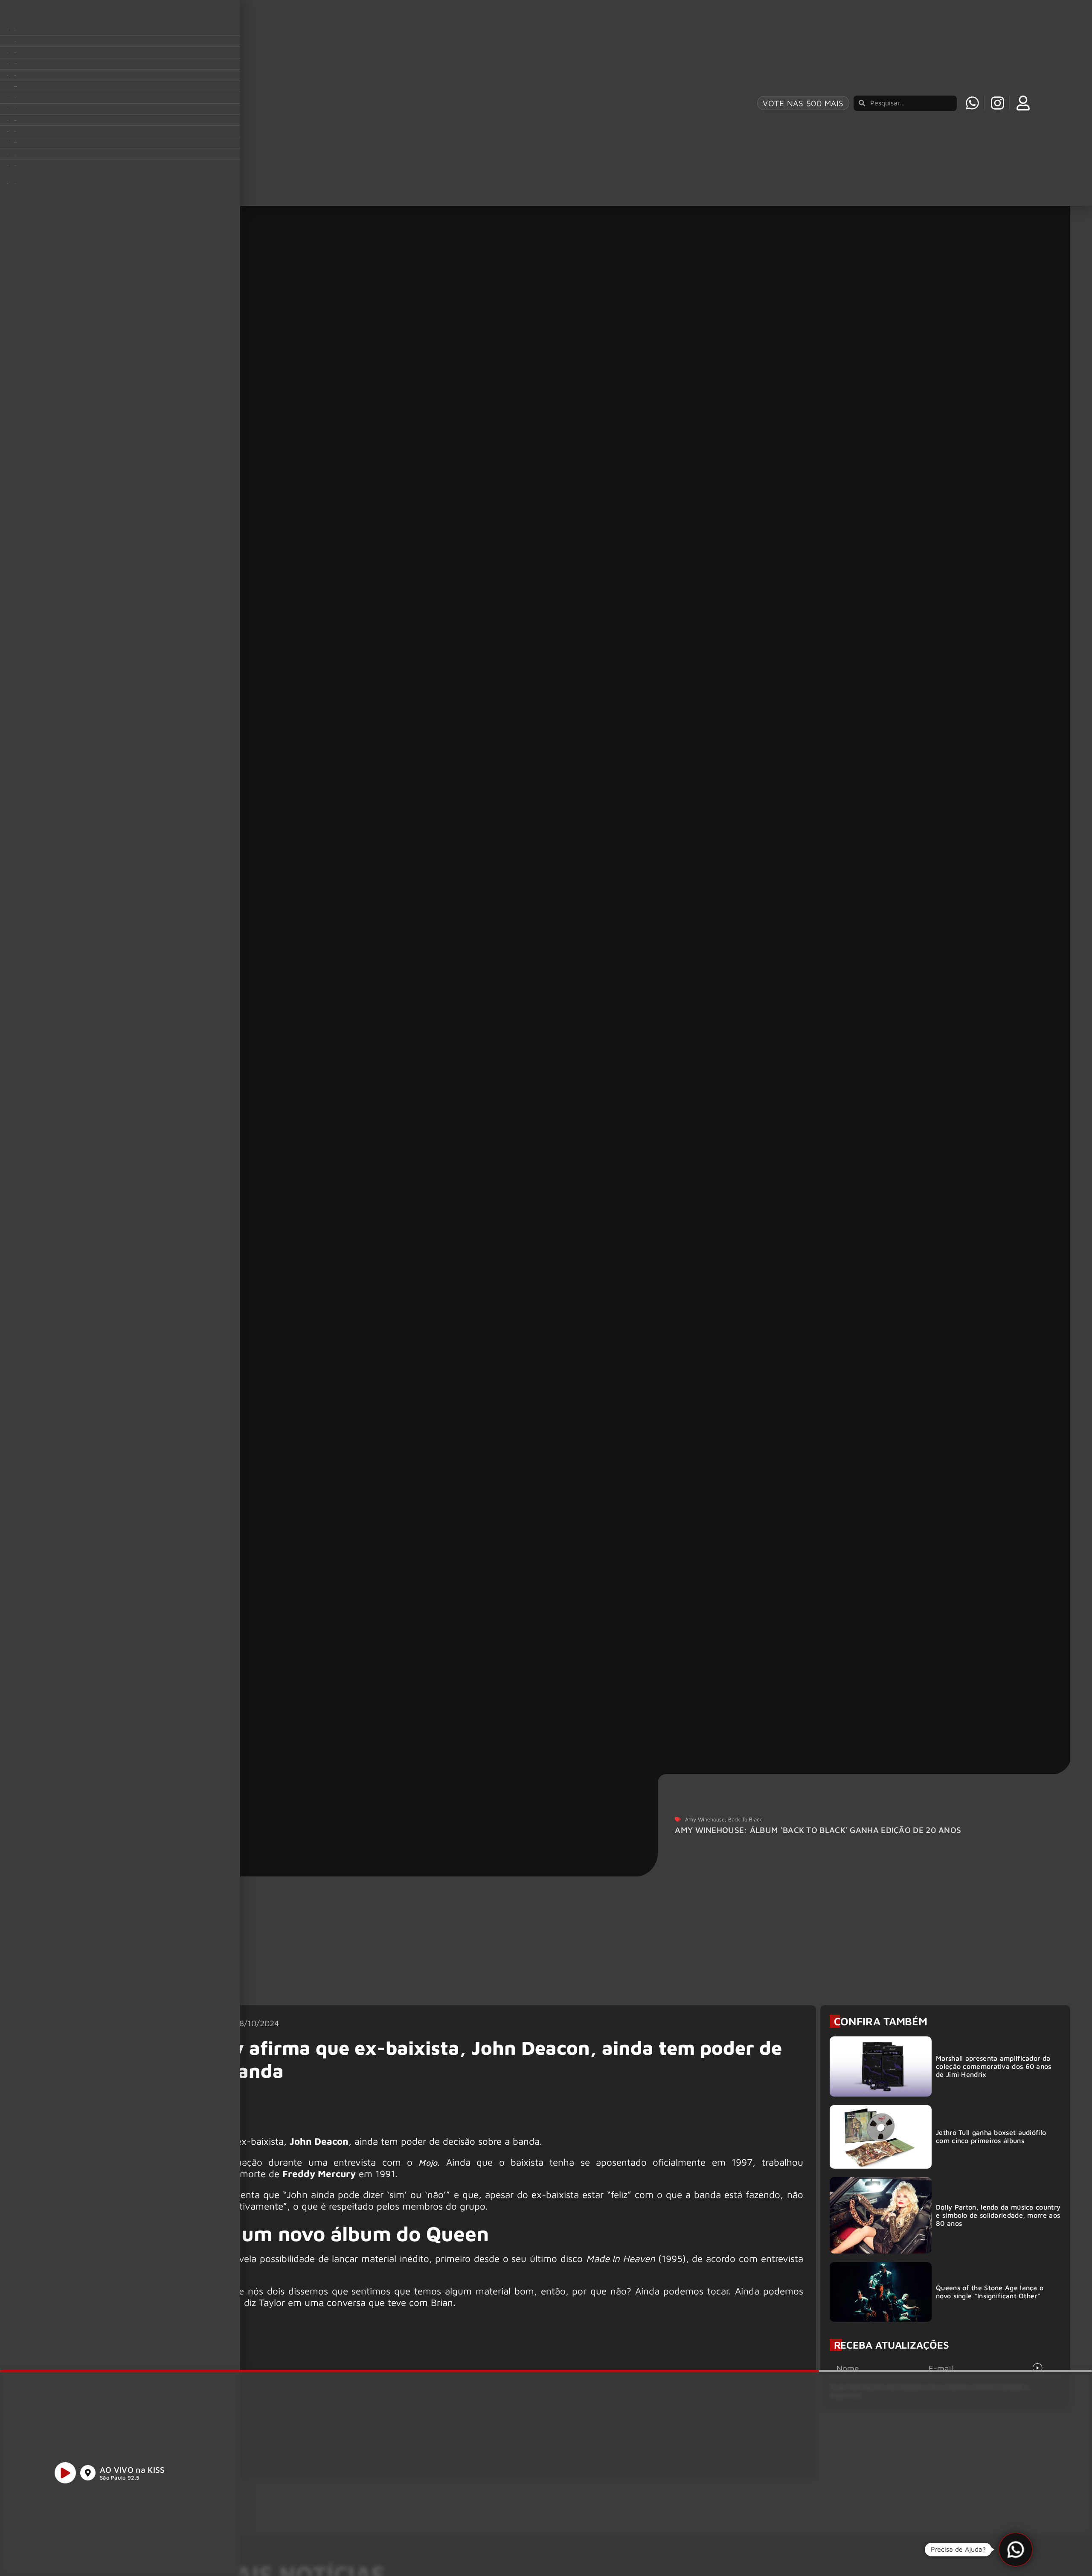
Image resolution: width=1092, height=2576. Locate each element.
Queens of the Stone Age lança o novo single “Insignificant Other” (990, 2292)
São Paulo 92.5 (119, 2478)
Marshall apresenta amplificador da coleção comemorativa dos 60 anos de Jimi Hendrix (994, 2066)
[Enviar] (1037, 2368)
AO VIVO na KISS (132, 2470)
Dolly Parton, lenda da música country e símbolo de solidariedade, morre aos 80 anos (998, 2215)
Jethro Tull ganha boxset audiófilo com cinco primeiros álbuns (991, 2136)
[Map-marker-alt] (88, 2473)
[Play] (65, 2473)
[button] (1016, 2550)
